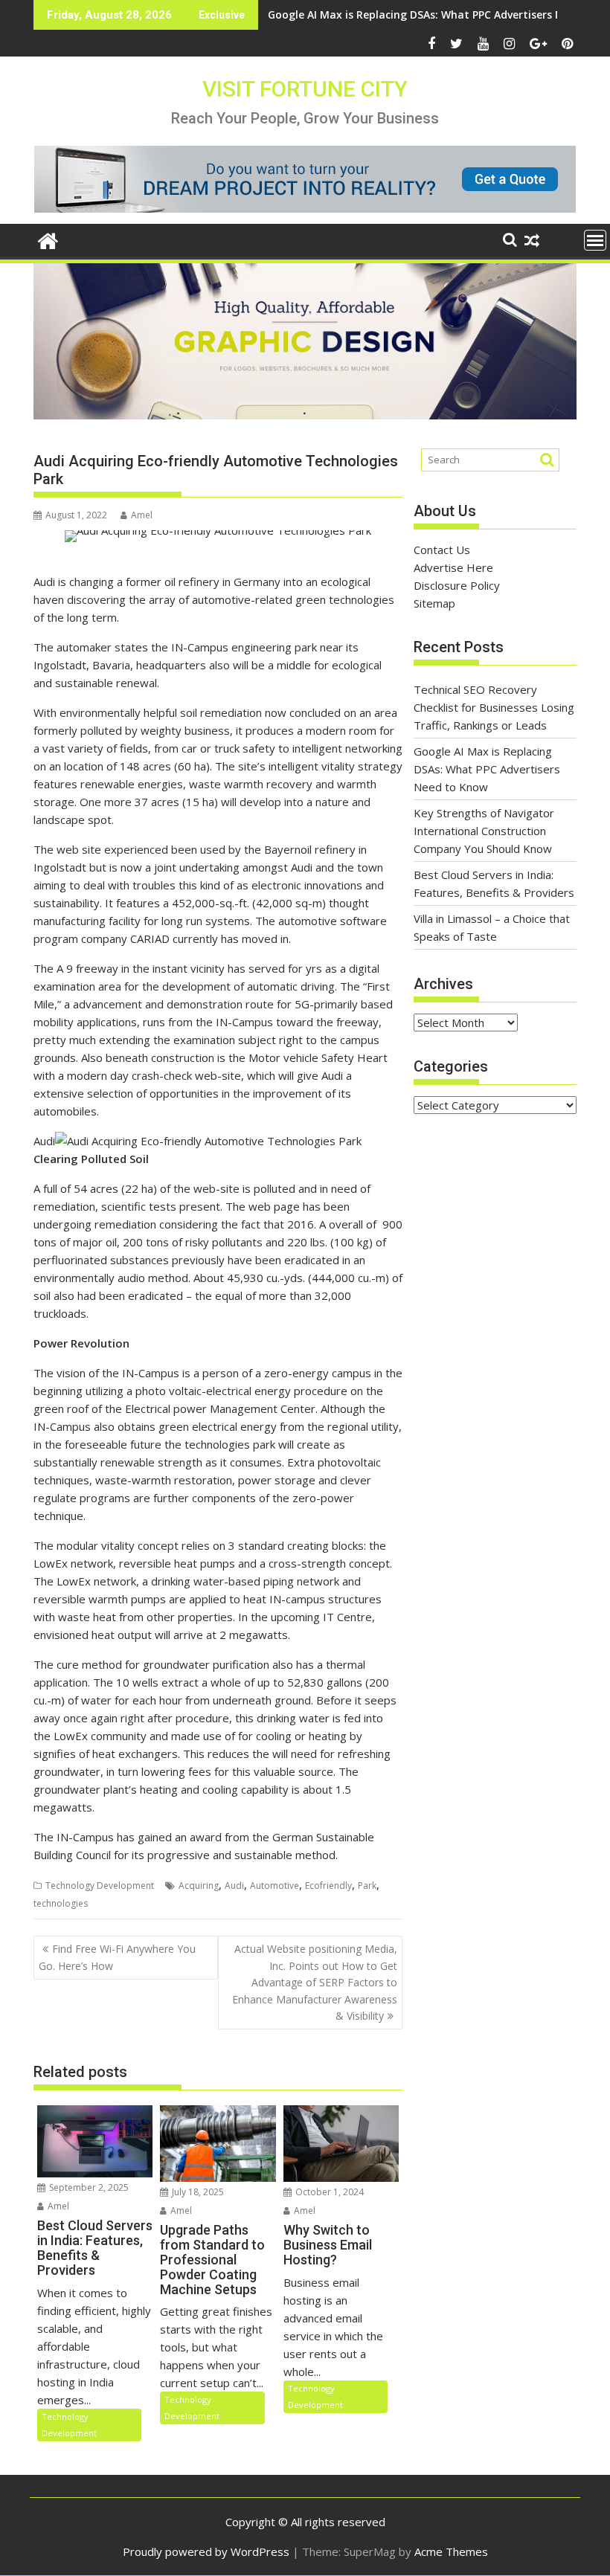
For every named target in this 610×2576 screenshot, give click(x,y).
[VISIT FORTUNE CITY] (48, 239)
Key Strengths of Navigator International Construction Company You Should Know (484, 831)
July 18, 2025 (197, 2192)
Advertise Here (453, 567)
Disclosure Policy (457, 585)
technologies (61, 1903)
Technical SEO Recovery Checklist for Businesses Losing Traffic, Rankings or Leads (494, 707)
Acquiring (199, 1886)
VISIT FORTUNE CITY (305, 89)
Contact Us (442, 550)
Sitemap (434, 603)
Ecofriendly (328, 1886)
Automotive (274, 1886)
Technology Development (100, 1886)
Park (367, 1886)
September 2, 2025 (88, 2187)
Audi (234, 1886)
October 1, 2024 (328, 2192)
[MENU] (595, 240)
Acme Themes (451, 2551)
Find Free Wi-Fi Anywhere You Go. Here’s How (117, 1957)
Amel (142, 515)
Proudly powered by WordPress (206, 2551)
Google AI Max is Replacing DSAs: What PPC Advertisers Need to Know (487, 769)
